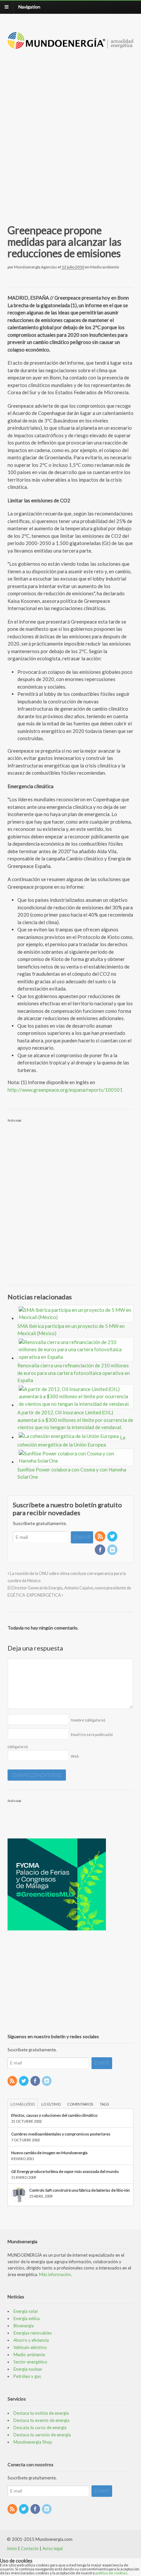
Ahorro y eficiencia (31, 2340)
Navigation (29, 7)
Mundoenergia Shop (33, 2442)
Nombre (88, 1720)
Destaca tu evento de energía (41, 2420)
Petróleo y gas (27, 2376)
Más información (55, 2274)
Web (75, 1756)
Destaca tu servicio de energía (42, 2435)
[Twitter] (113, 1537)
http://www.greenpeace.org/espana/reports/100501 (65, 1090)
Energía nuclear (28, 2369)
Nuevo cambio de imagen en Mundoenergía (49, 2153)
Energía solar (26, 2311)
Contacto (30, 2548)
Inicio (12, 2548)
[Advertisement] (70, 129)
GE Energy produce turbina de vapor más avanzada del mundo (65, 2171)
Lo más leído (23, 2104)
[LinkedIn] (113, 1550)
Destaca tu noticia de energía (41, 2413)
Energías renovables (33, 2333)
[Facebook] (100, 1550)
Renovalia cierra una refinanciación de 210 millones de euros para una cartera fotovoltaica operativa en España (74, 1373)
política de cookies (111, 2573)
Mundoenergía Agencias (36, 267)
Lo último (51, 2104)
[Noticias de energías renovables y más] (71, 46)
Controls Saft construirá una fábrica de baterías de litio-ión (80, 2190)
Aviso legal (52, 2548)
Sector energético (30, 2362)
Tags (104, 2104)
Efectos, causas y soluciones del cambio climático (54, 2115)
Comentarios (80, 2104)
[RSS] (100, 1537)
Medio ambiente (105, 267)
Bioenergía (24, 2326)
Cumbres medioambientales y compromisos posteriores (61, 2134)
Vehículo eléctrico (30, 2347)
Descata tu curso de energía (40, 2428)
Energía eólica (27, 2318)
